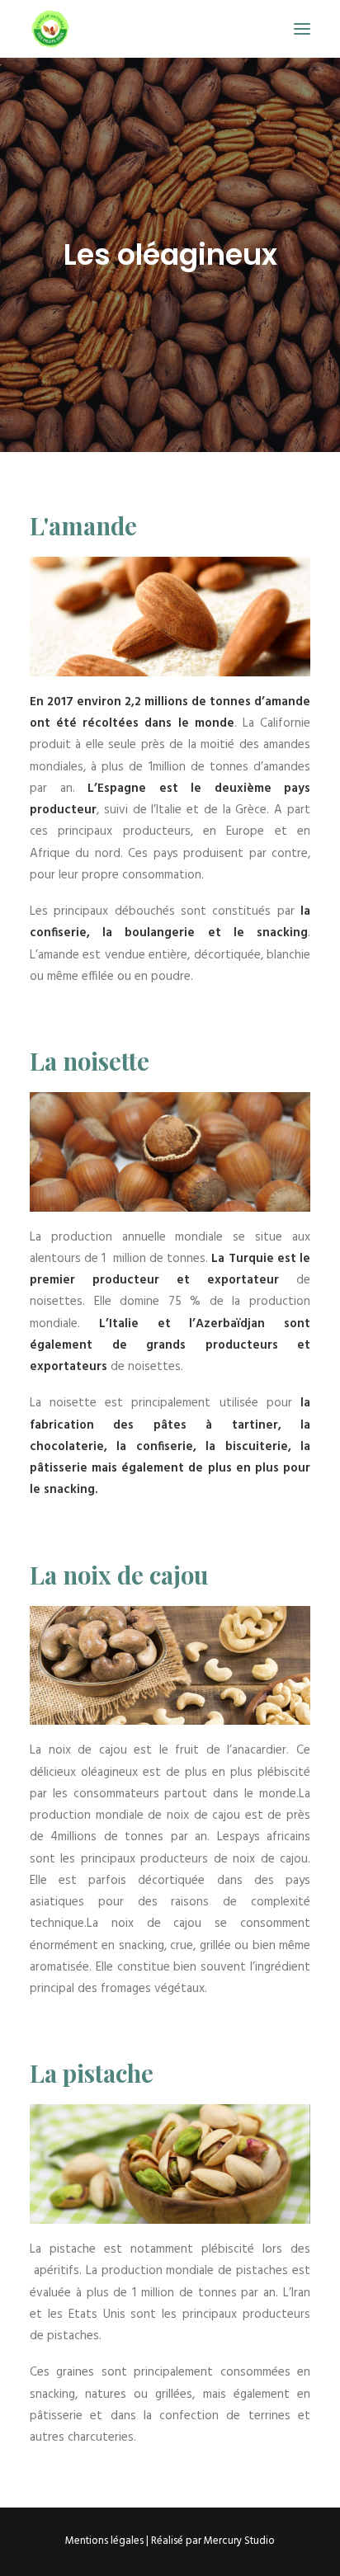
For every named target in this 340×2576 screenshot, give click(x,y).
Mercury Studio (239, 2541)
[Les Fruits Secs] (50, 29)
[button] (302, 29)
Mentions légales (104, 2541)
